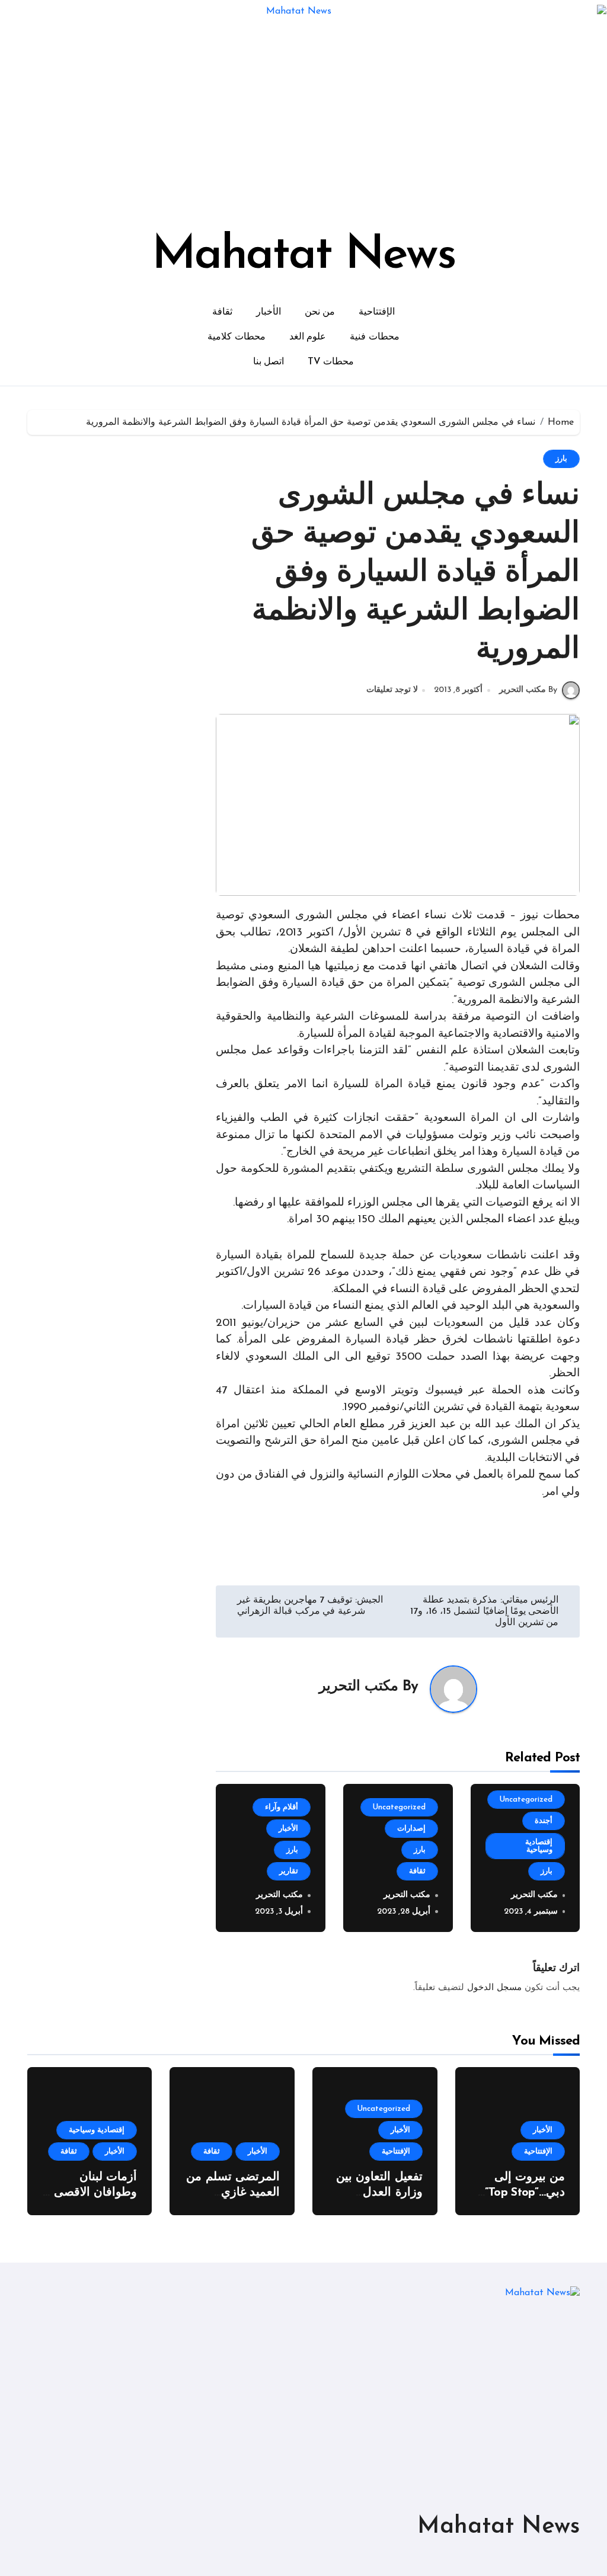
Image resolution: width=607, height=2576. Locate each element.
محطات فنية (375, 337)
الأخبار (269, 312)
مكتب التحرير (359, 1687)
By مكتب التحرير (528, 690)
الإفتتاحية (377, 312)
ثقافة (222, 312)
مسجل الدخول (494, 1988)
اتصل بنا (269, 362)
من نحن (320, 312)
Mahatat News (303, 256)
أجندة (544, 1821)
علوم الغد (308, 337)
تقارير (289, 1871)
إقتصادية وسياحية (539, 1846)
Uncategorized (526, 1800)
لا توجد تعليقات (392, 690)
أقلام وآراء (282, 1807)
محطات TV (331, 362)
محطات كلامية (237, 337)
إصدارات (411, 1829)
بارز (561, 459)
